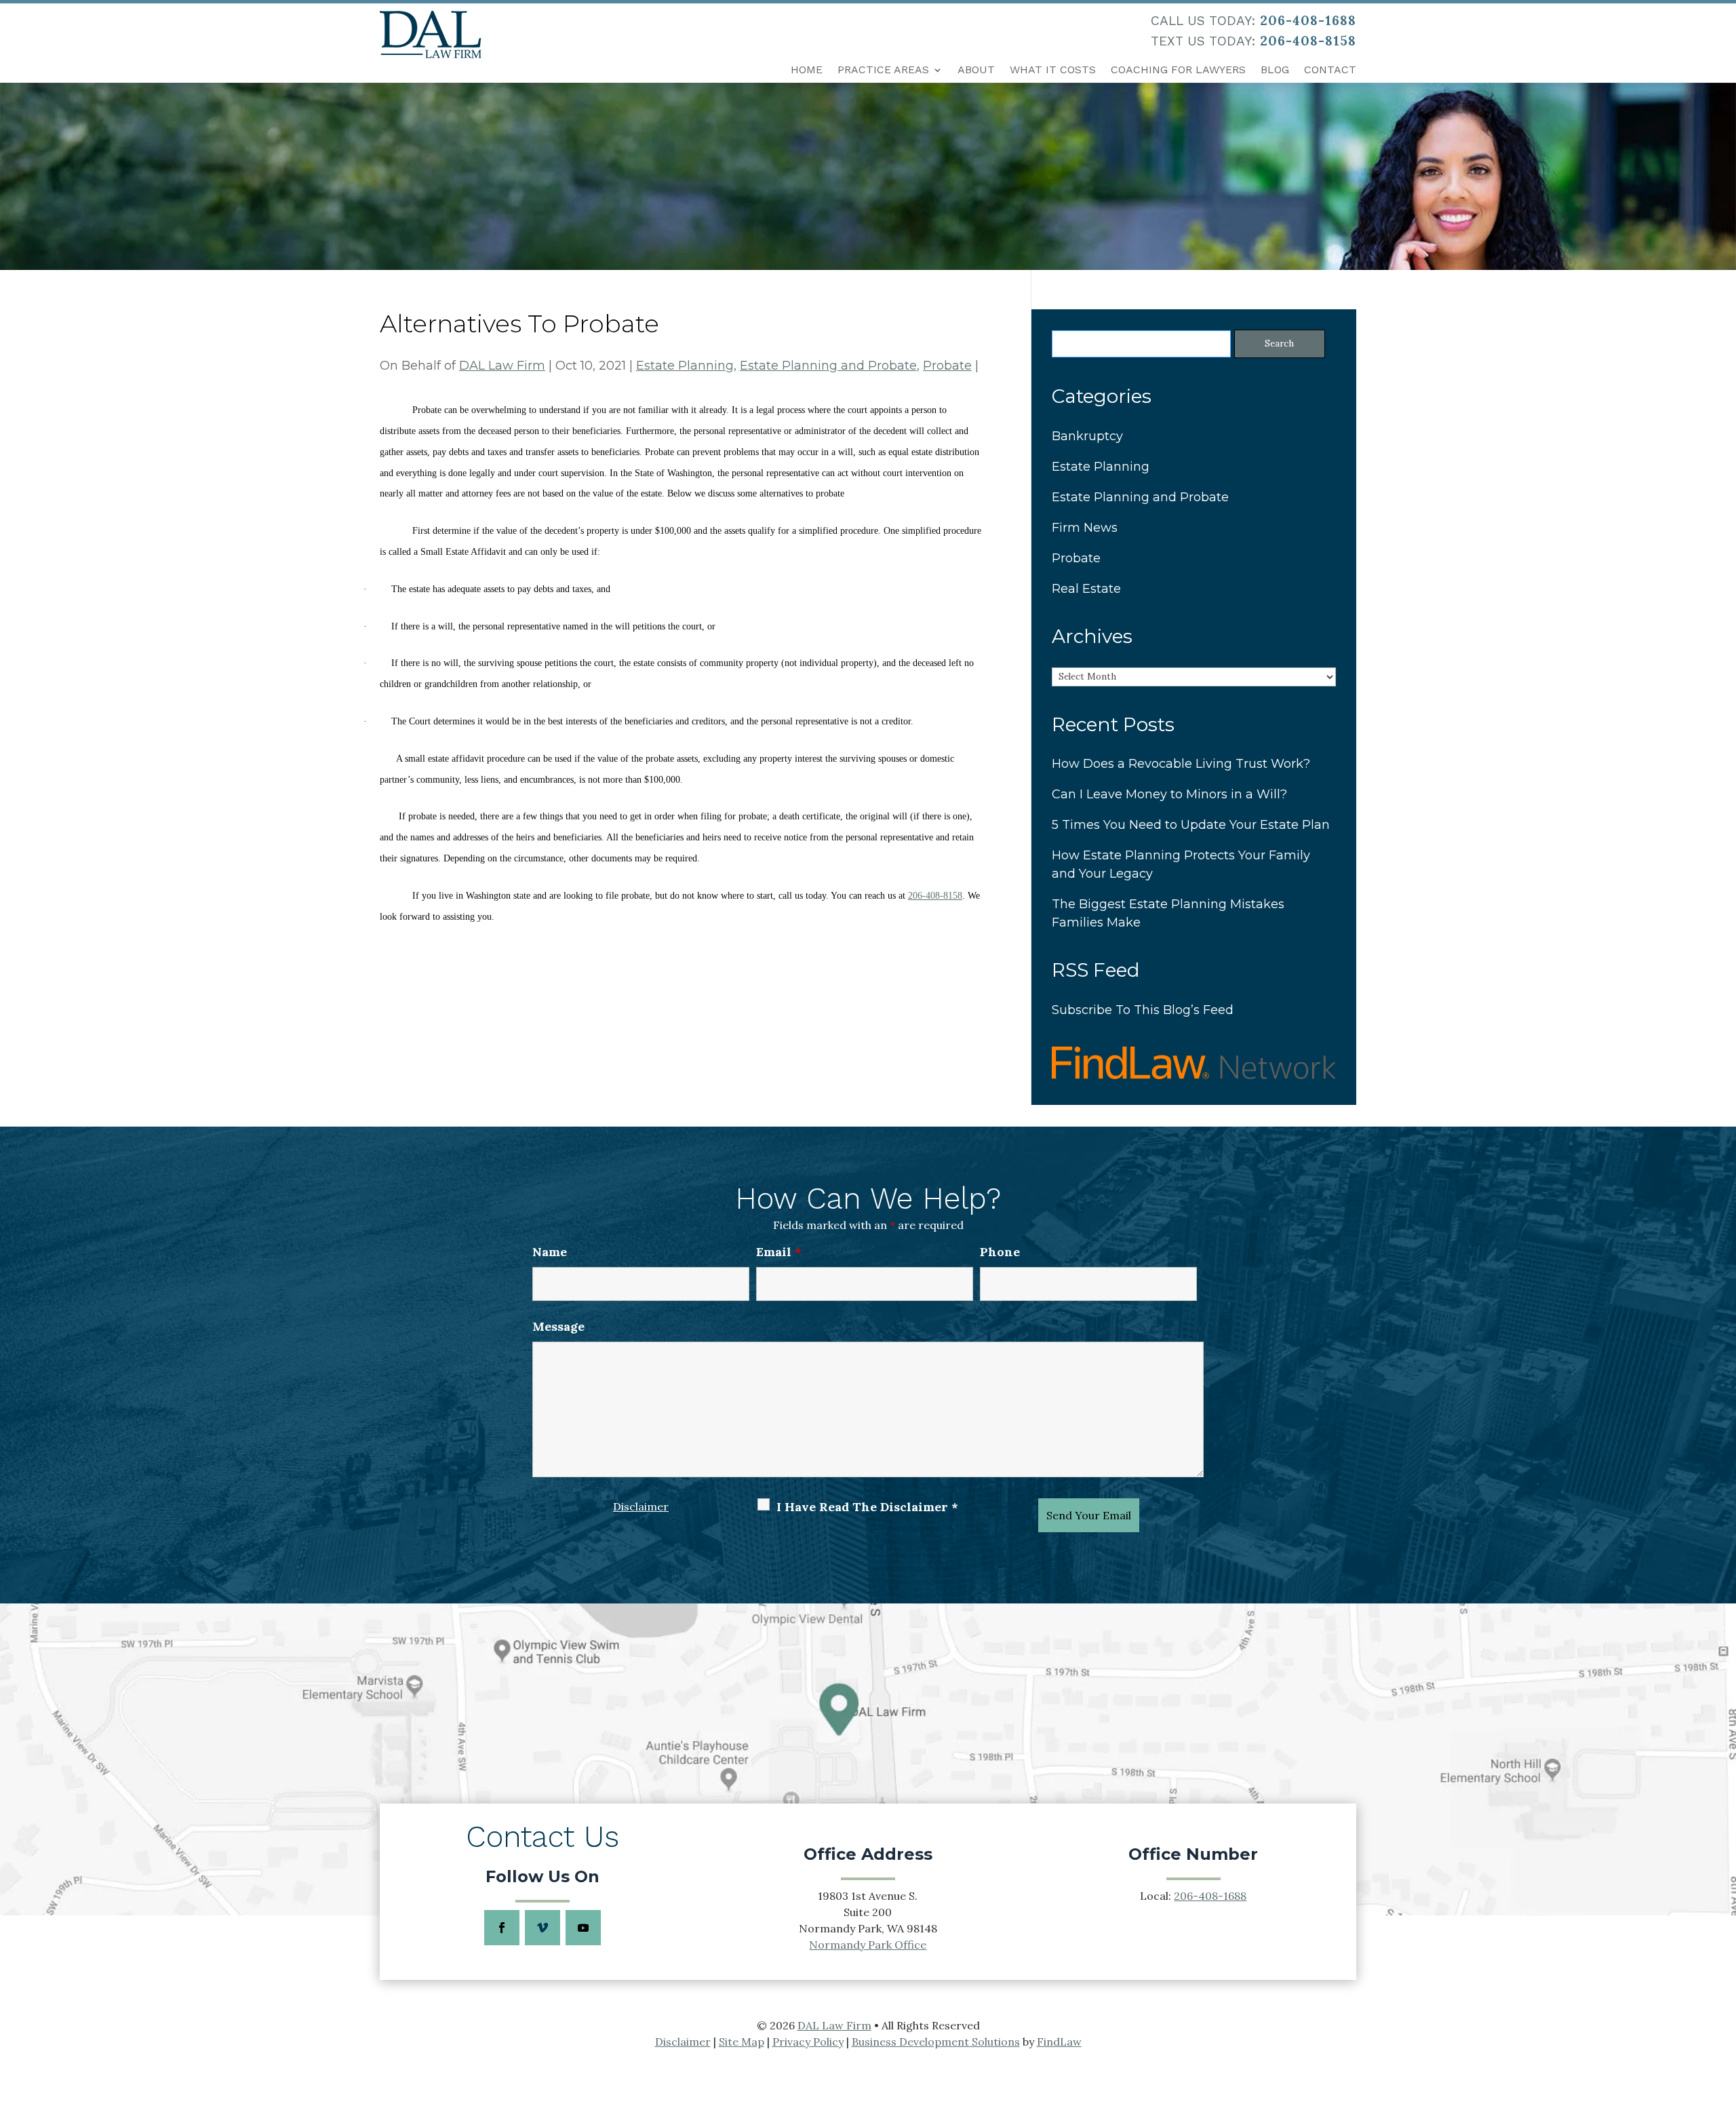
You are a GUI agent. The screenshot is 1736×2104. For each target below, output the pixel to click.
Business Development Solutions (936, 2042)
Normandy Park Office (868, 1945)
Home (807, 70)
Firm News (1085, 528)
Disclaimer (641, 1506)
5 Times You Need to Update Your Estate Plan (1191, 825)
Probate (947, 366)
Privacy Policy (808, 2042)
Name (550, 1252)
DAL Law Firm (502, 366)
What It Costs (1053, 70)
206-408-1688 (1308, 20)
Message (558, 1326)
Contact (1330, 70)
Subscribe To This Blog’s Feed (1143, 1010)
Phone (1000, 1252)
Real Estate (1086, 589)
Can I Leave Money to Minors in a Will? (1169, 794)
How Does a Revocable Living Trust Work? (1181, 764)
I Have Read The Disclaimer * (867, 1507)
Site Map (742, 2042)
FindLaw (1059, 2042)
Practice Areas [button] (883, 70)
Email (779, 1252)
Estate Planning (685, 366)
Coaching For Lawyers (1178, 70)
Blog (1275, 70)
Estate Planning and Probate (828, 366)
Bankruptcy (1087, 436)
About (976, 70)
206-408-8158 (1308, 41)
